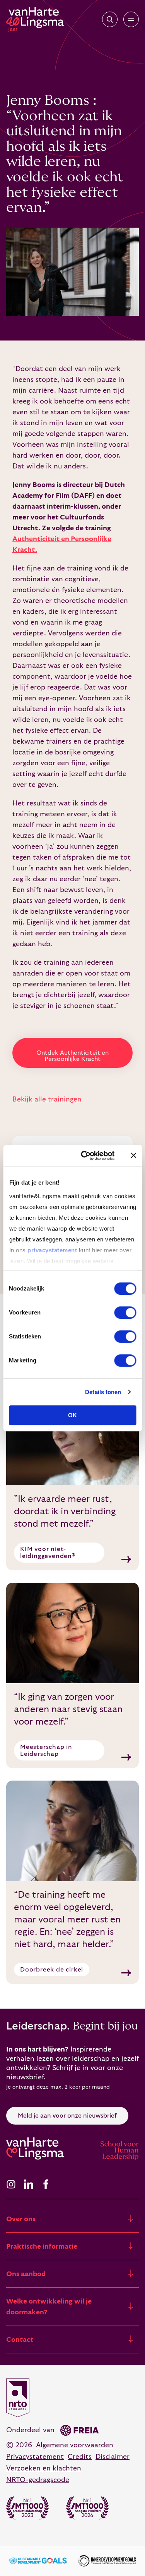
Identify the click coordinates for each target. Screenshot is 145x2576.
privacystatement (52, 1250)
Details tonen (103, 1392)
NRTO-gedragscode (38, 2480)
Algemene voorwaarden (75, 2445)
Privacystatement (35, 2457)
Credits (80, 2457)
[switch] (125, 1313)
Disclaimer (113, 2457)
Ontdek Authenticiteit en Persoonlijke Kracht (72, 1056)
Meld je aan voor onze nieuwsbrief (67, 2116)
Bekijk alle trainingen (47, 1099)
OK (72, 1415)
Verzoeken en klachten (44, 2468)
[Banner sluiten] (133, 1156)
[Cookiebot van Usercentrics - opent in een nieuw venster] (85, 1156)
